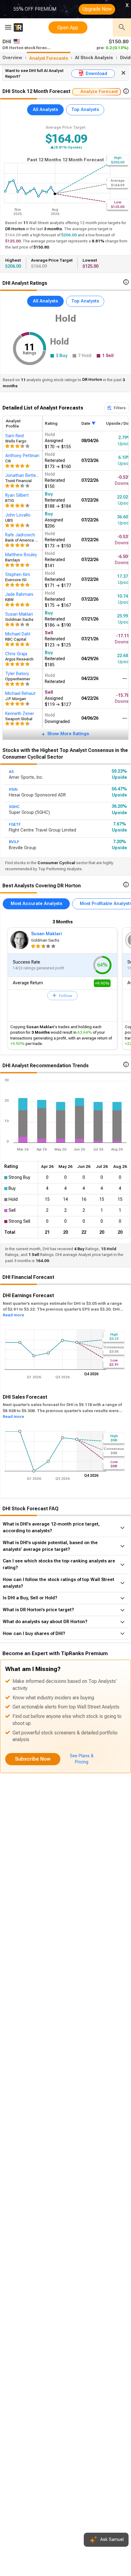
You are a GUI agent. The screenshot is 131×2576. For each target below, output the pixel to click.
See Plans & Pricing (82, 1759)
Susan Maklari (46, 934)
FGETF (15, 825)
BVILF (14, 842)
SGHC (14, 807)
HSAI (13, 789)
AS (11, 772)
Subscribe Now (33, 1759)
